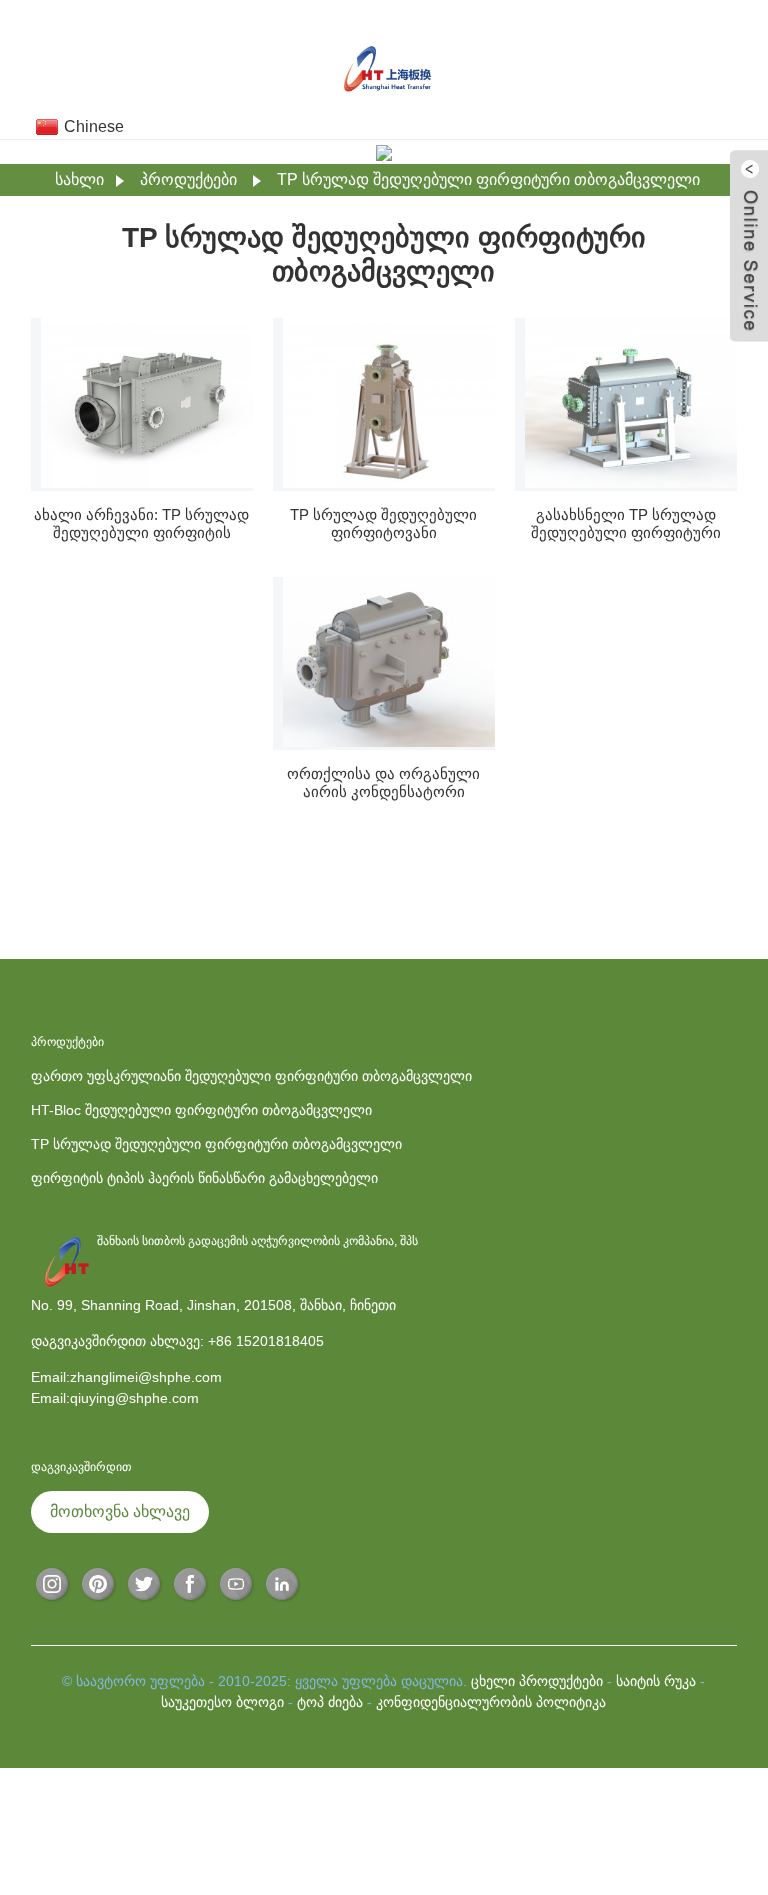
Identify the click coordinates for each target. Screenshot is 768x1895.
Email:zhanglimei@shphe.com (126, 1377)
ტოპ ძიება (330, 1702)
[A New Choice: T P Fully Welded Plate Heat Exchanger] (147, 403)
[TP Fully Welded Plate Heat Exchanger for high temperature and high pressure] (389, 403)
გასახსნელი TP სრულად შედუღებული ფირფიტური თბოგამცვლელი (626, 524)
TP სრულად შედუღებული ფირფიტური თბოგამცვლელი (488, 179)
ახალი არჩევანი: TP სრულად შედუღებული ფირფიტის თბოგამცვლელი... (141, 524)
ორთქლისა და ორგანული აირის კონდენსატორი (383, 782)
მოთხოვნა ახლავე (120, 1511)
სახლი (79, 179)
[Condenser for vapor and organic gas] (389, 662)
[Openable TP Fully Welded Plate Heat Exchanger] (631, 403)
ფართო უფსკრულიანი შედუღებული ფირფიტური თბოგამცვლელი (251, 1076)
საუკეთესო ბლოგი (222, 1702)
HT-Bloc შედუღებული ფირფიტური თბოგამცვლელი (201, 1110)
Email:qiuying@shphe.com (115, 1398)
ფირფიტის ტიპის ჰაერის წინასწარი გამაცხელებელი (204, 1178)
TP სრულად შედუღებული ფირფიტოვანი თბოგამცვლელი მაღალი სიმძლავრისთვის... (383, 524)
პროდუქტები (188, 179)
